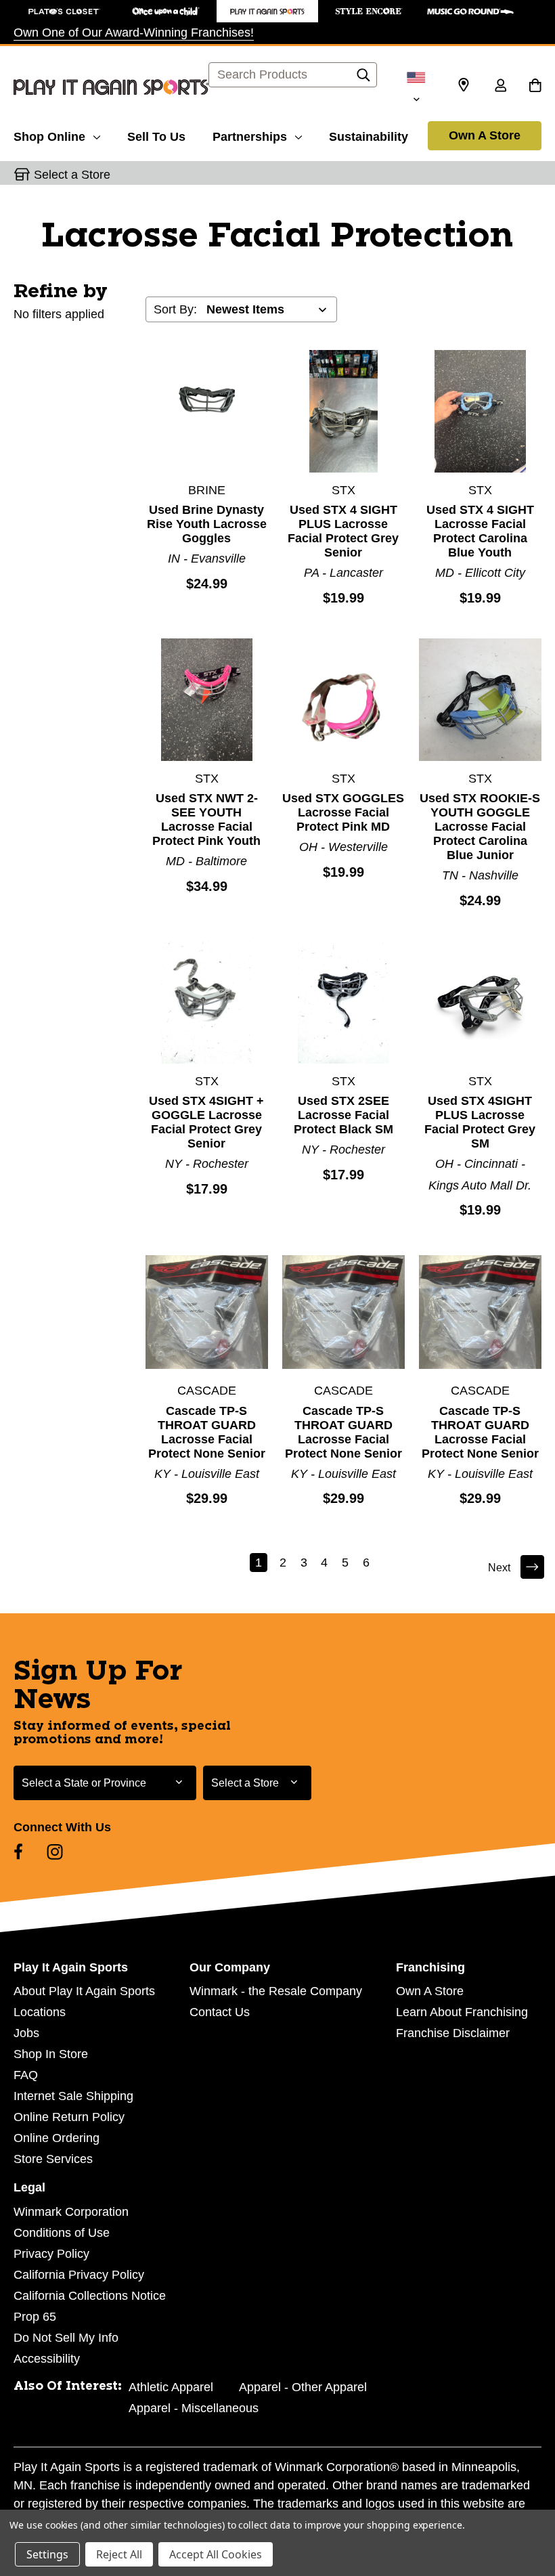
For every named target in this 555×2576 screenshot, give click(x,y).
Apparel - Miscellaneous (194, 2408)
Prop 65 (35, 2317)
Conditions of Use (62, 2233)
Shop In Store (51, 2054)
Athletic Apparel (171, 2387)
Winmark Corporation (71, 2212)
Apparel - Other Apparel (303, 2387)
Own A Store (485, 135)
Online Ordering (57, 2138)
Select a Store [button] (72, 175)
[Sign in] (500, 87)
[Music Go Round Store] (470, 11)
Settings (47, 2554)
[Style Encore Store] (369, 11)
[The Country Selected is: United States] (416, 87)
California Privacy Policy (79, 2275)
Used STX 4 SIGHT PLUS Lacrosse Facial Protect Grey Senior (343, 531)
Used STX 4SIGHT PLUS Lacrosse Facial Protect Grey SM (480, 1122)
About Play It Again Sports (84, 1991)
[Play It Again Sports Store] (267, 11)
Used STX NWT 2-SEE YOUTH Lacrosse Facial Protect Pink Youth (206, 820)
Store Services (53, 2159)
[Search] (363, 79)
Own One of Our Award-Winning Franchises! (134, 32)
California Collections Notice (90, 2296)
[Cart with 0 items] (535, 87)
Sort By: (175, 309)
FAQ (26, 2075)
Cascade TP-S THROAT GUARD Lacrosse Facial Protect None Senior (207, 1432)
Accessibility (47, 2359)
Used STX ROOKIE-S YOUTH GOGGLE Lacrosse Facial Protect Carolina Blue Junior (480, 827)
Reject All (119, 2554)
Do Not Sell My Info (66, 2338)
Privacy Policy (51, 2254)
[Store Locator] (464, 85)
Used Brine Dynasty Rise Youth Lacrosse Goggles (207, 524)
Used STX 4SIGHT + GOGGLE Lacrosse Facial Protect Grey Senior (206, 1122)
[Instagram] (55, 1852)
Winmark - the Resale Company (276, 1991)
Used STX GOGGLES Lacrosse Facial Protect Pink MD (343, 812)
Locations (40, 2012)
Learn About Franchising (462, 2012)
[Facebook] (18, 1852)
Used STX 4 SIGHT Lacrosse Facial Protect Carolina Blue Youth (480, 531)
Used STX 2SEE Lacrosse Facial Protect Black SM (343, 1115)
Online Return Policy (69, 2117)
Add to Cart (206, 411)
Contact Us (220, 2012)
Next (499, 1568)
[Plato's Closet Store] (64, 11)
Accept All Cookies (216, 2554)
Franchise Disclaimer (453, 2033)
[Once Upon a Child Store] (166, 11)
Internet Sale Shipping (73, 2096)
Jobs (26, 2033)
